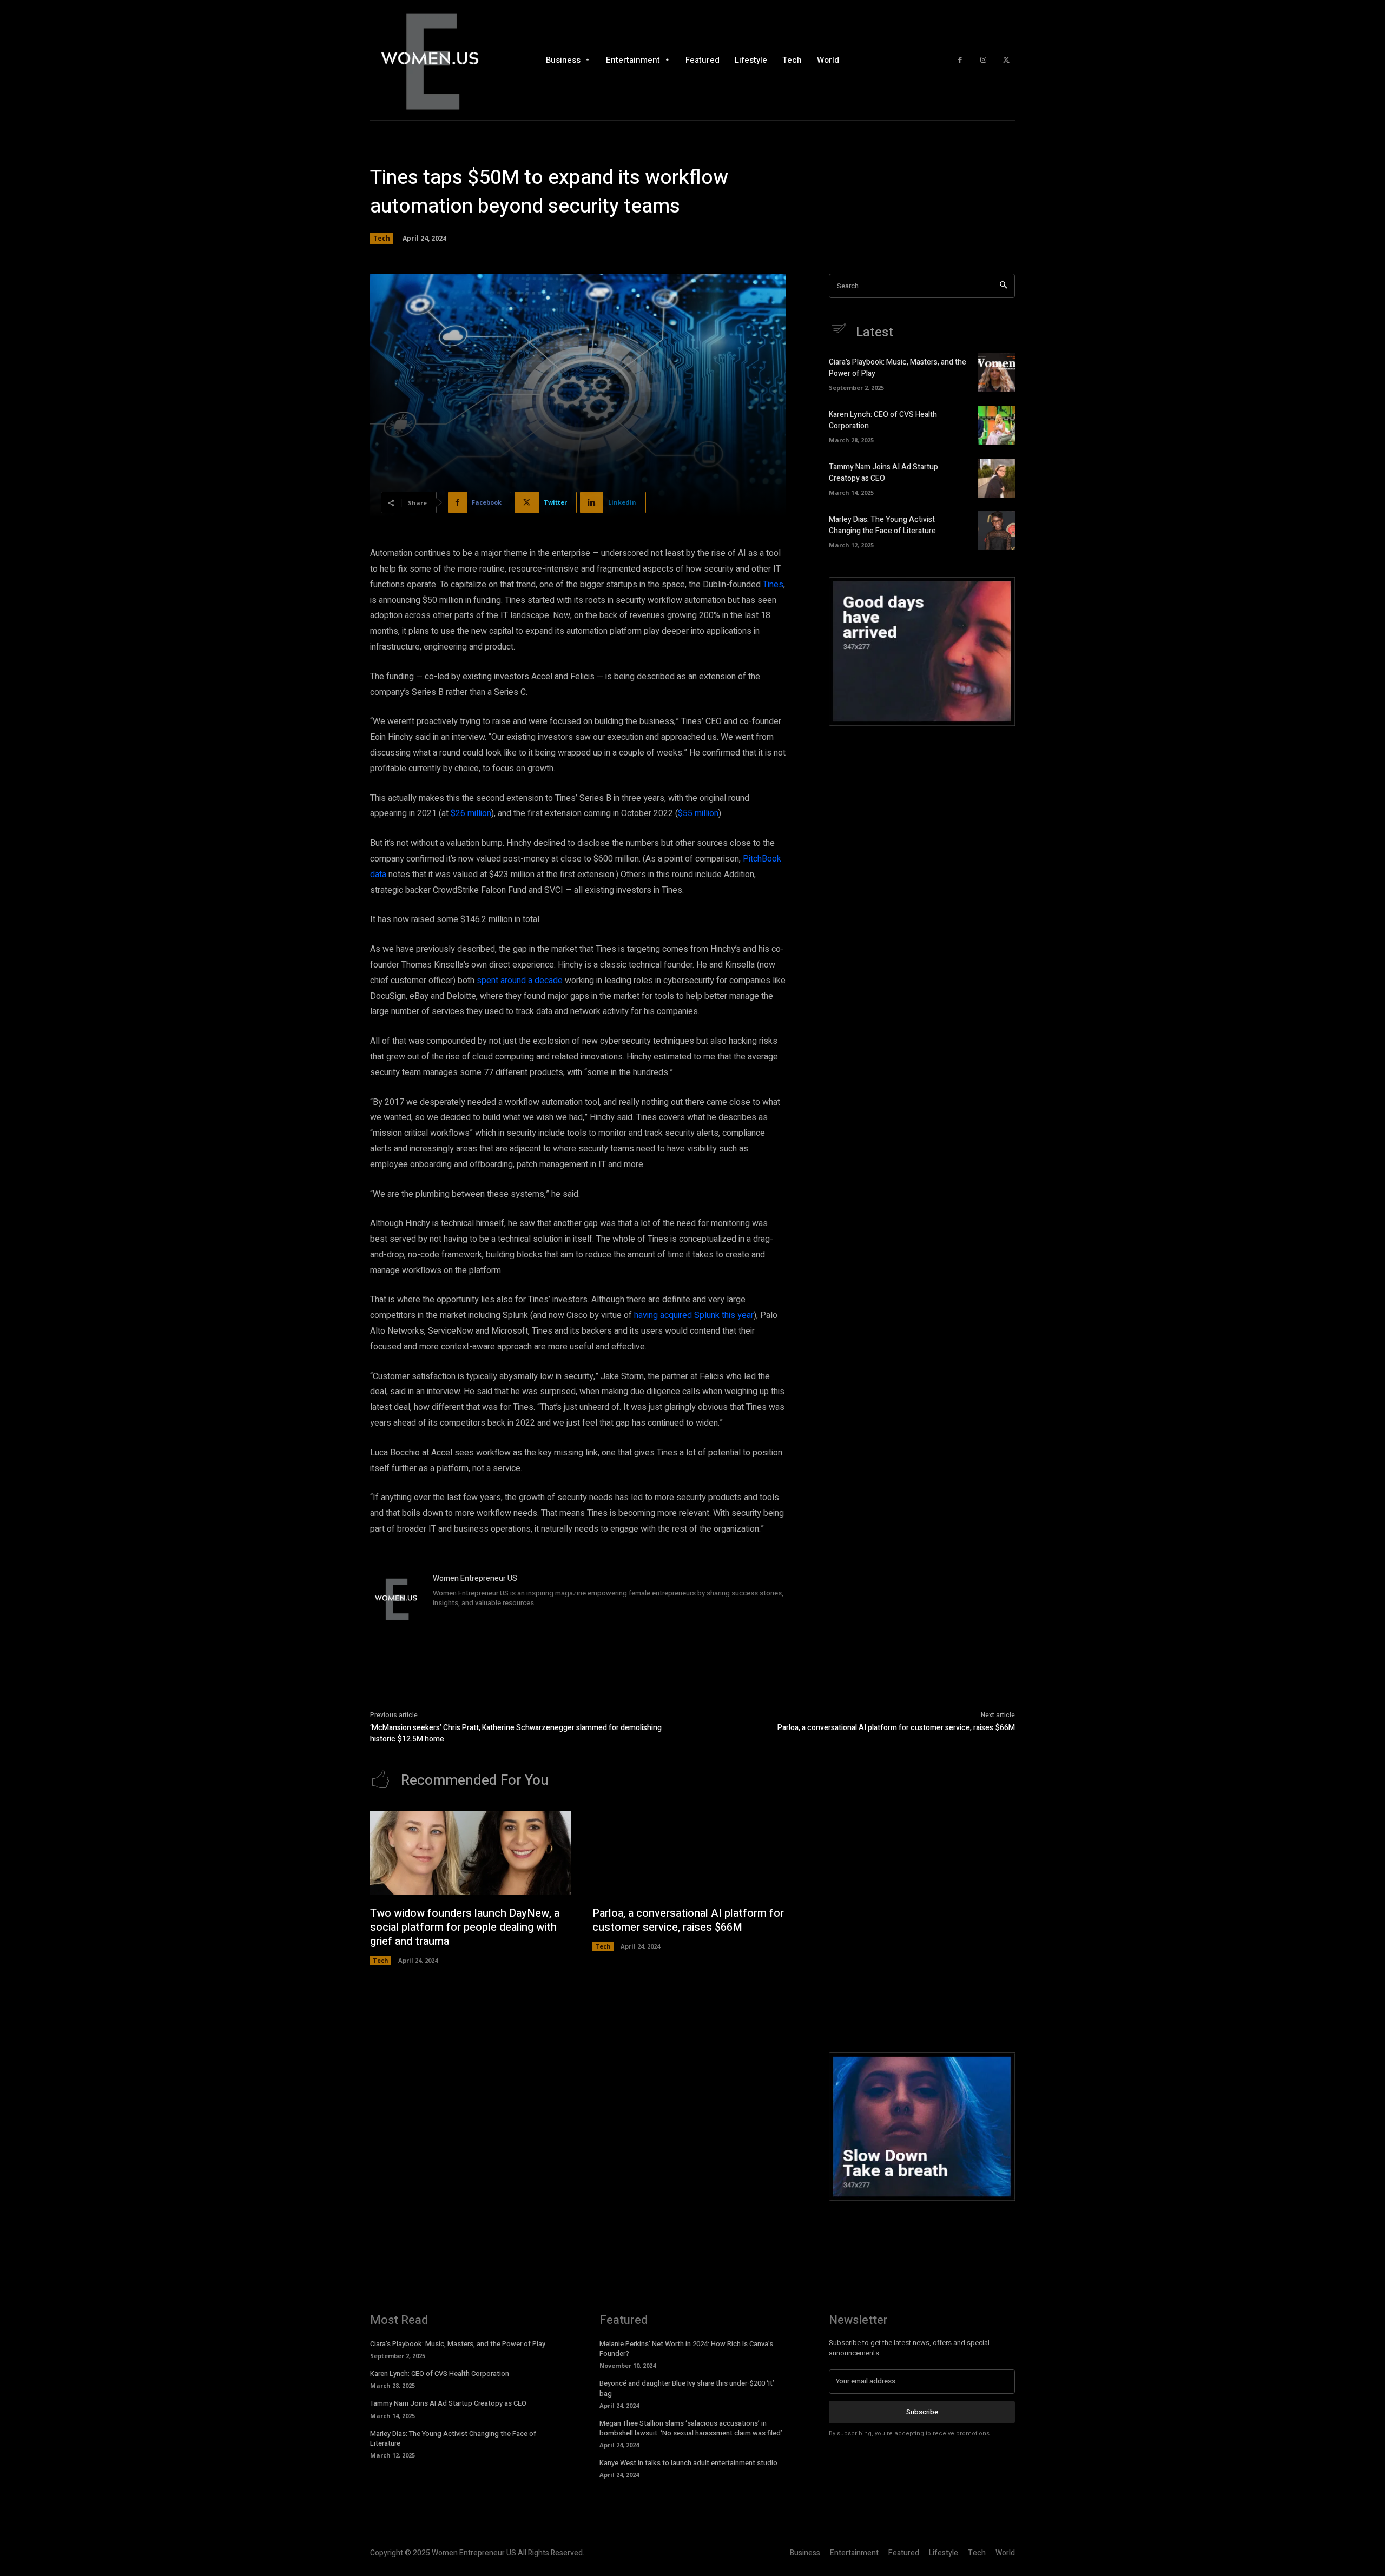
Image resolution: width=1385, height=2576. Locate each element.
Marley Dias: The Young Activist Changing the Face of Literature (882, 525)
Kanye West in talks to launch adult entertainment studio (688, 2463)
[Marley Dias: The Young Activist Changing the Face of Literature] (996, 531)
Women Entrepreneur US (475, 1578)
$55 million (698, 813)
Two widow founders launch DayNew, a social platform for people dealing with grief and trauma (465, 1927)
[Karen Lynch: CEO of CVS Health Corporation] (996, 425)
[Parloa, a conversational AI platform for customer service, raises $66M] (693, 1853)
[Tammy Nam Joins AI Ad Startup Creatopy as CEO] (996, 478)
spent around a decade (520, 981)
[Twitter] (1006, 60)
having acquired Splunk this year (694, 1315)
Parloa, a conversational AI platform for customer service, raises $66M (896, 1728)
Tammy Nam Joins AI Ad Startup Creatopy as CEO (883, 473)
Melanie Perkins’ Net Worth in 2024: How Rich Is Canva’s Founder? (686, 2349)
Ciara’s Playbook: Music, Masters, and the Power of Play (458, 2344)
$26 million (471, 813)
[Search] (1003, 286)
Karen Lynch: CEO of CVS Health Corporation (440, 2373)
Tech (382, 238)
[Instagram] (983, 60)
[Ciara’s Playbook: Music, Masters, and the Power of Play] (996, 373)
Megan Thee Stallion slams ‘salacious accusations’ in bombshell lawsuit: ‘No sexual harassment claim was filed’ (691, 2428)
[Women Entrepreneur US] (396, 1599)
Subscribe (922, 2412)
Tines (773, 585)
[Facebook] (960, 60)
